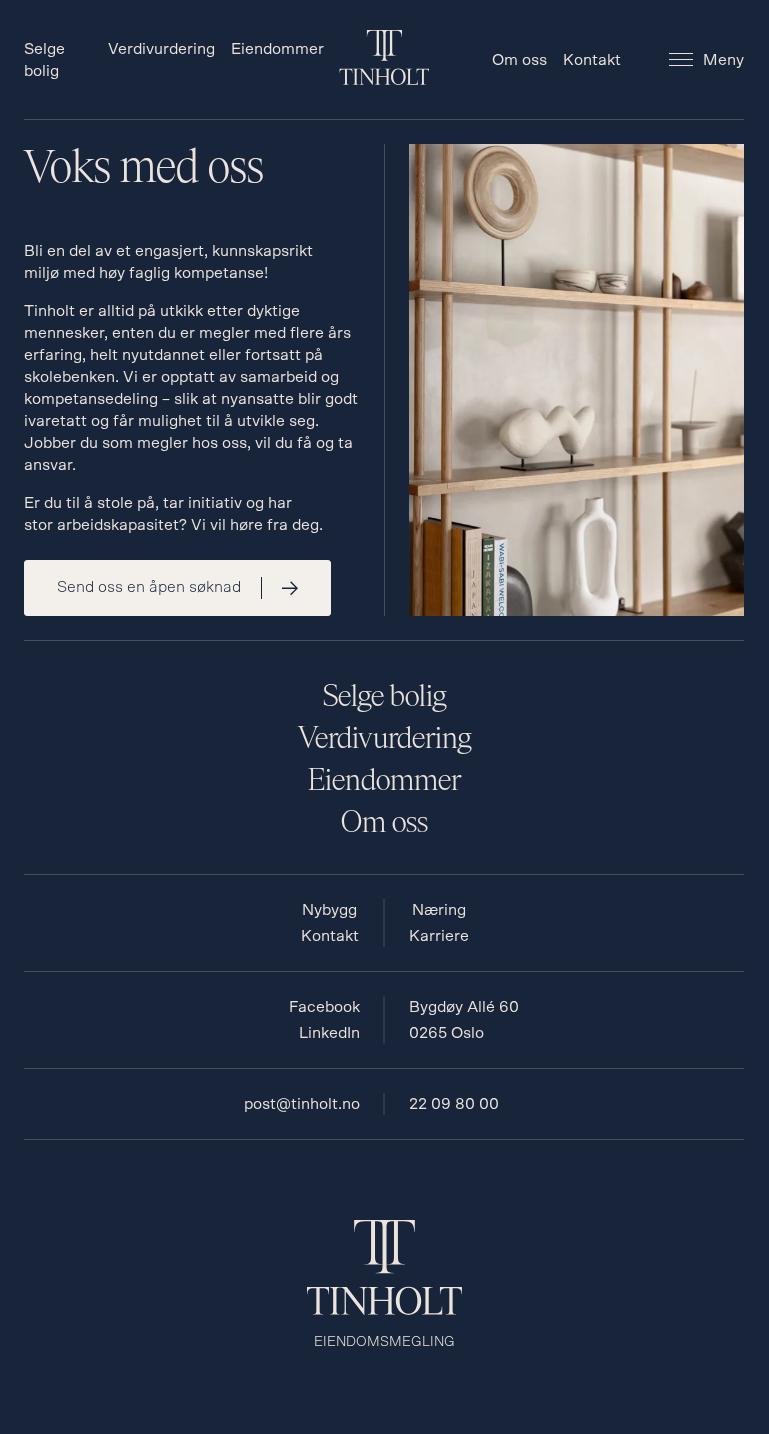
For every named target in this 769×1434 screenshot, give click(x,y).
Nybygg (329, 910)
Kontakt (592, 60)
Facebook (324, 1007)
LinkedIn (329, 1033)
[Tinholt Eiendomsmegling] (384, 80)
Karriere (439, 936)
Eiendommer (277, 49)
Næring (439, 910)
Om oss (519, 60)
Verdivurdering (161, 49)
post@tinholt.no (302, 1104)
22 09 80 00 (454, 1104)
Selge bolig (384, 696)
